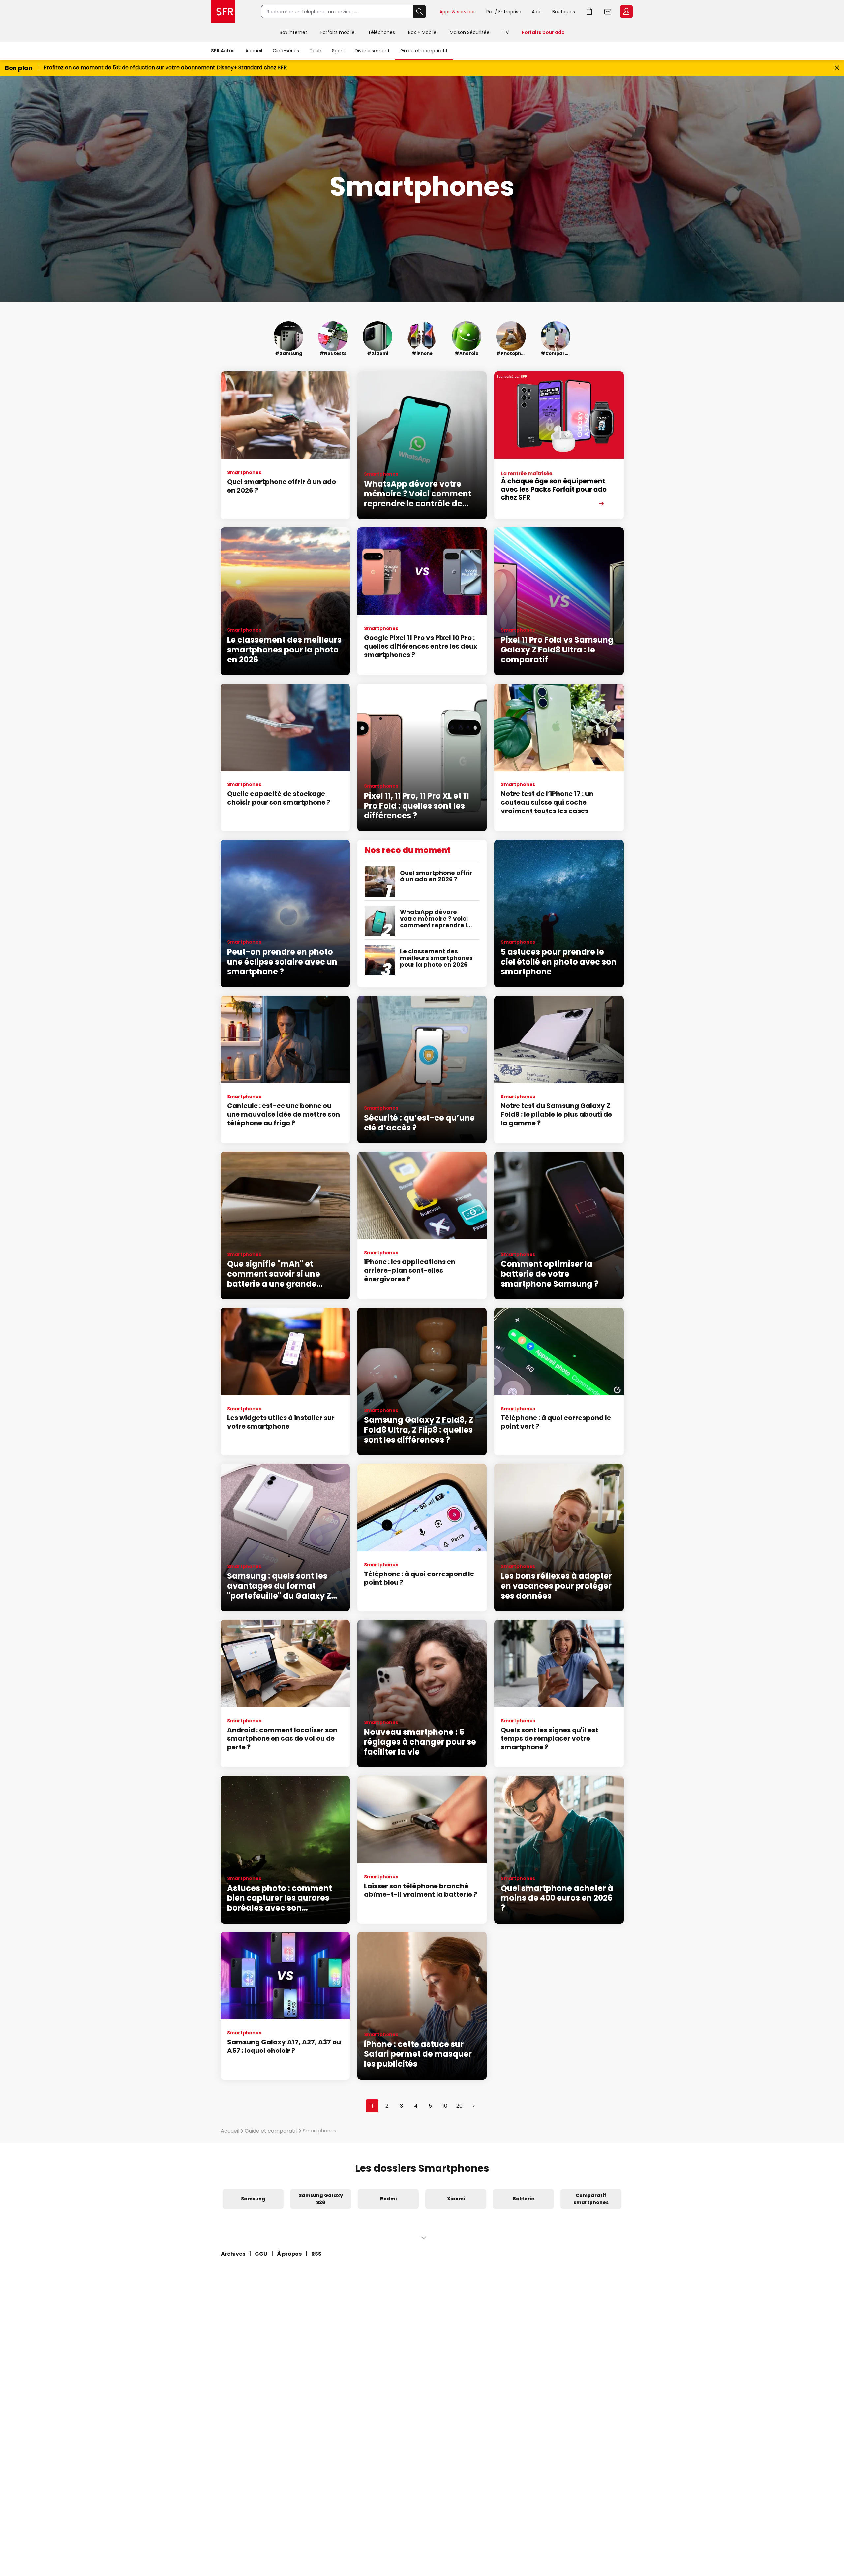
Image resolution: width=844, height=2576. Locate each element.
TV (506, 32)
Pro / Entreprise (504, 12)
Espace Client (626, 12)
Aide (537, 12)
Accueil (254, 51)
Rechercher (420, 12)
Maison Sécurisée (470, 32)
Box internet (293, 32)
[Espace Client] (626, 12)
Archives (233, 2254)
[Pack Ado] (559, 445)
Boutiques (564, 12)
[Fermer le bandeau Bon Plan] (837, 68)
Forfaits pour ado (543, 32)
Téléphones (381, 32)
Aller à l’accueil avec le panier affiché (589, 12)
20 (459, 2106)
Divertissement (372, 51)
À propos (289, 2254)
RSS (316, 2254)
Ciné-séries (286, 51)
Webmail (608, 12)
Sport (338, 51)
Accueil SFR (223, 12)
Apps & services (458, 12)
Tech (316, 51)
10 (445, 2106)
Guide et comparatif (424, 51)
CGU (261, 2254)
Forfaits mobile (338, 32)
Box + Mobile (422, 32)
